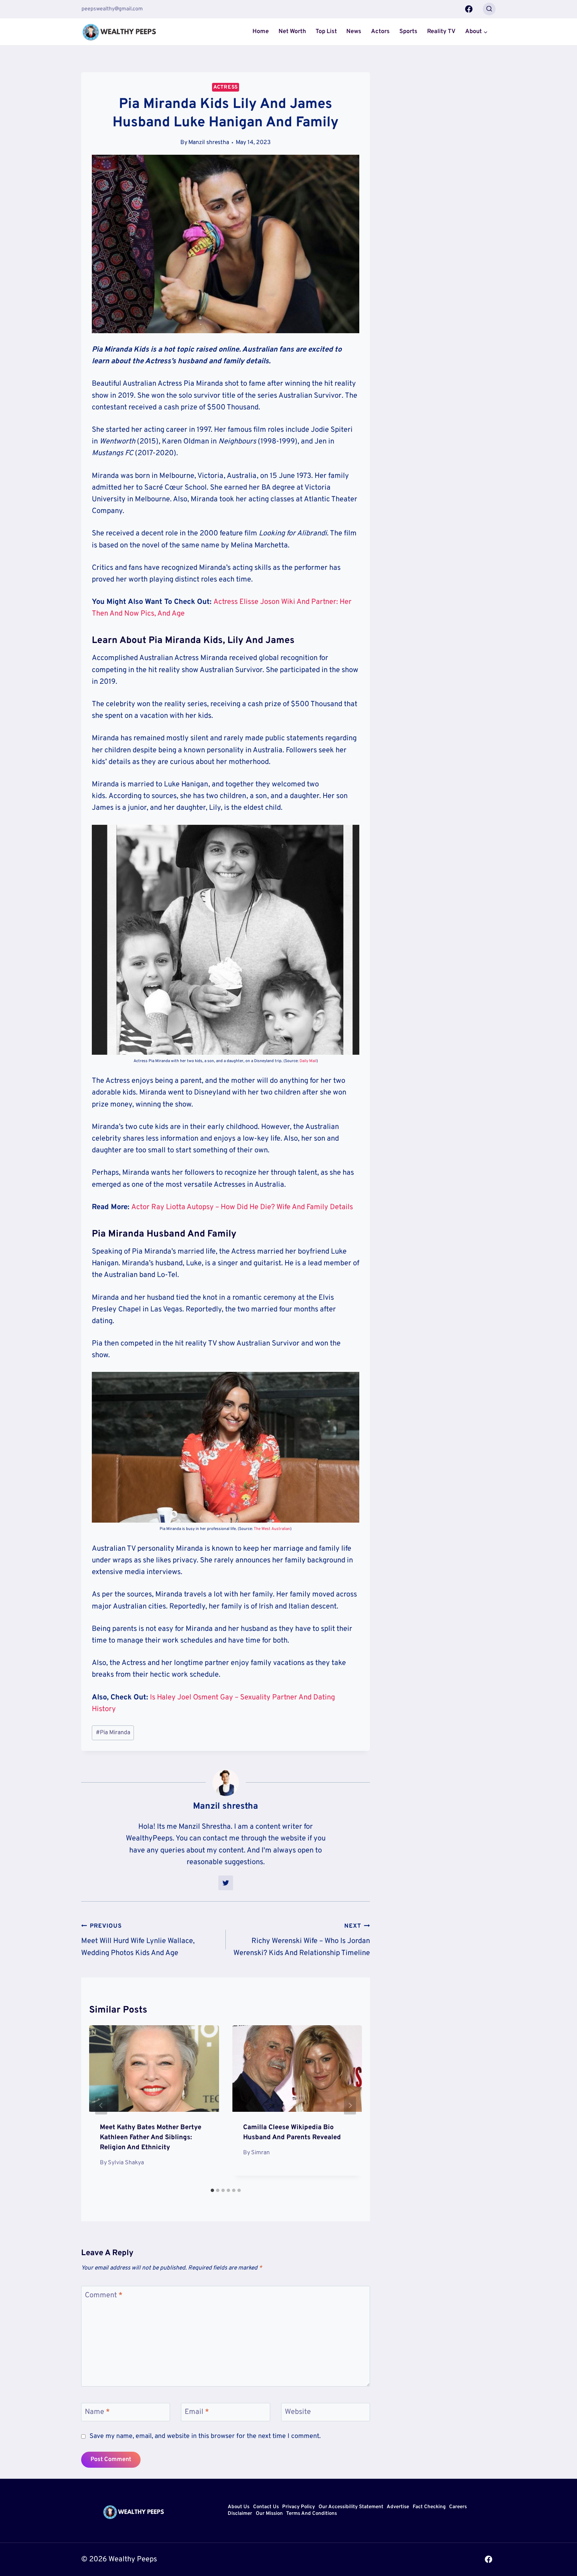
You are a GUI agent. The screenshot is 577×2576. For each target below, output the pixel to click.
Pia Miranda (113, 1733)
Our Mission (269, 2514)
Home (261, 32)
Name (97, 2412)
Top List (326, 32)
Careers (458, 2507)
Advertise (398, 2507)
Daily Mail (308, 1061)
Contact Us (266, 2507)
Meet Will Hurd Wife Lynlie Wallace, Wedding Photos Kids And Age (138, 1940)
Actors (380, 32)
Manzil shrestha (209, 143)
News (354, 32)
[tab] (212, 2190)
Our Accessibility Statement (351, 2507)
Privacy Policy (299, 2507)
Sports (408, 32)
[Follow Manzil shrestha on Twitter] (226, 1883)
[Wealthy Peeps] (120, 32)
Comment (104, 2295)
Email (197, 2412)
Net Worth (292, 32)
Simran (260, 2153)
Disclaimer (240, 2514)
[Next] (350, 2105)
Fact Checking (429, 2507)
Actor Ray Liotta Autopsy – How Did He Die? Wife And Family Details (242, 1207)
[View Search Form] (489, 9)
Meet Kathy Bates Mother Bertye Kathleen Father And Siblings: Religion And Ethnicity (151, 2138)
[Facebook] (469, 9)
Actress (226, 87)
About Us (239, 2507)
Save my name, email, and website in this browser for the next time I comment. (205, 2436)
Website (298, 2412)
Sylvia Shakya (126, 2163)
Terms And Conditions (312, 2514)
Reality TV (441, 32)
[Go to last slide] (101, 2105)
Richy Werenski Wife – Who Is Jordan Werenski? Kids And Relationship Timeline (302, 1940)
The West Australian (272, 1529)
